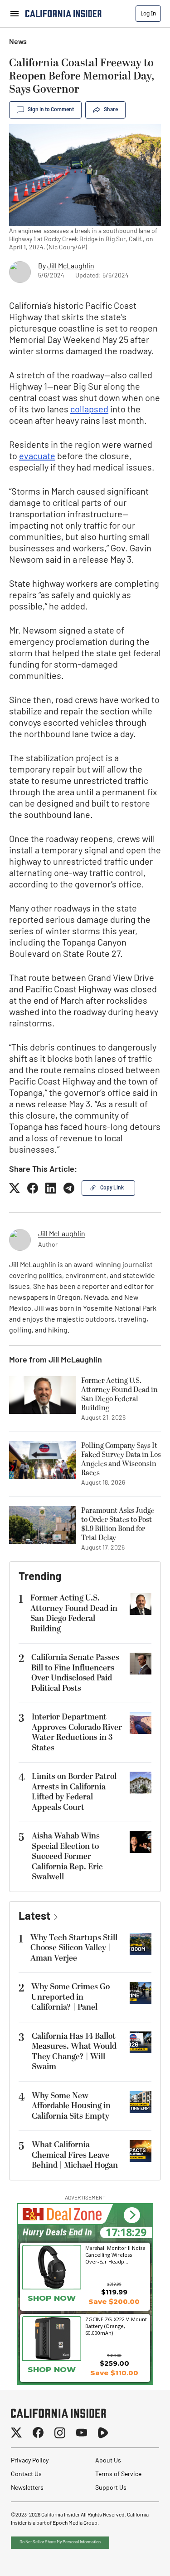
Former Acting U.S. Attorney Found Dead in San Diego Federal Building (119, 1394)
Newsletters (27, 2488)
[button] (132, 2215)
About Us (108, 2461)
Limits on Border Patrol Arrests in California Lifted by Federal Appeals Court (74, 1792)
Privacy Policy (30, 2461)
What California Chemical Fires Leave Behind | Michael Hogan (75, 2155)
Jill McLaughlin (71, 267)
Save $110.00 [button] (114, 2373)
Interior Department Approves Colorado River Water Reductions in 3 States (77, 1732)
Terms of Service (118, 2474)
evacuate (37, 457)
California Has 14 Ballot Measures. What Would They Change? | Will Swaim (74, 2052)
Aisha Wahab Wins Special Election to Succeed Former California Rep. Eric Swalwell (67, 1856)
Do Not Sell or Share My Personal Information (60, 2542)
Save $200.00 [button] (114, 2301)
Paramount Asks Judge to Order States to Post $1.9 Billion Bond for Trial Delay (118, 1524)
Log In (148, 13)
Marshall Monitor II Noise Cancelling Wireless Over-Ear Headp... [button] (115, 2254)
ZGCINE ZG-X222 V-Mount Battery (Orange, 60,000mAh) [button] (116, 2326)
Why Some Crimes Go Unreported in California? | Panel (70, 1997)
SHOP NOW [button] (52, 2298)
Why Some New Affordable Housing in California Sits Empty (71, 2106)
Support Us (111, 2488)
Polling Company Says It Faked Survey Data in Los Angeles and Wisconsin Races (121, 1459)
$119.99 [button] (114, 2292)
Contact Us (26, 2474)
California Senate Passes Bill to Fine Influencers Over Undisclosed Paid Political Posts (75, 1673)
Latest (34, 1917)
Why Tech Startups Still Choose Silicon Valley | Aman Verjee (74, 1948)
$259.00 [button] (114, 2363)
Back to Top (136, 2558)
